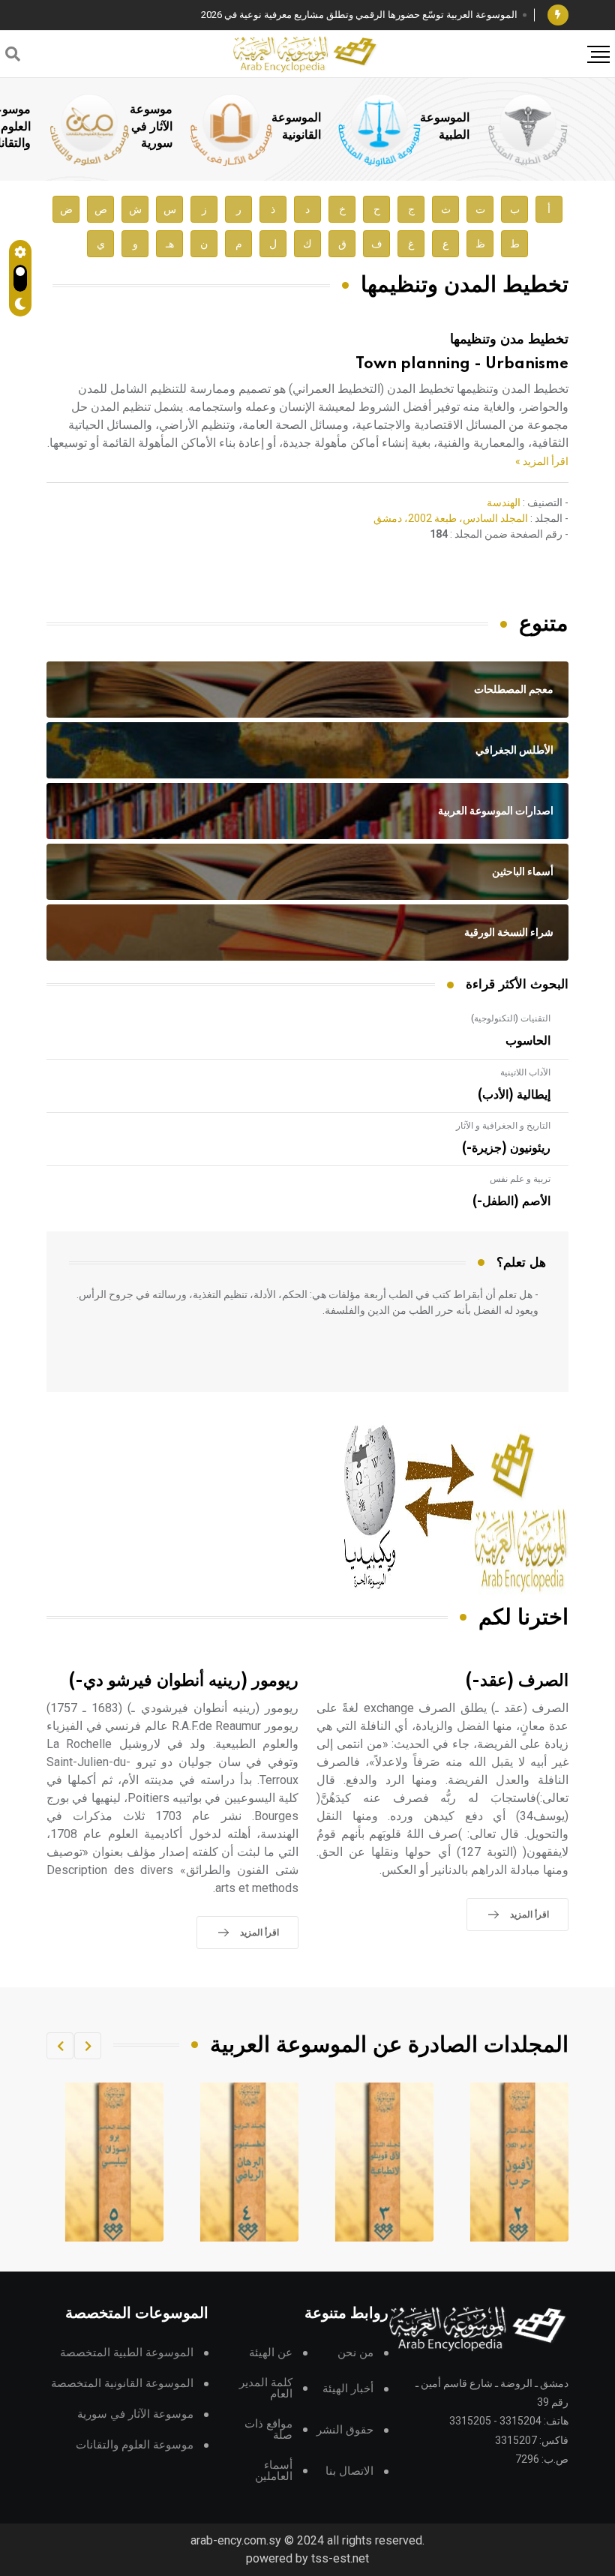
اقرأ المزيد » (542, 461)
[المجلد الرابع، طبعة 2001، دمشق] (385, 2162)
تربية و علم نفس (520, 1179)
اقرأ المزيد (529, 1915)
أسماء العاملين (274, 2471)
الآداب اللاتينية (525, 1072)
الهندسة (504, 502)
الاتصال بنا (349, 2471)
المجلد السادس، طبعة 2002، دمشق (451, 518)
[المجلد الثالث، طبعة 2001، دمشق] (520, 2162)
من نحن (355, 2353)
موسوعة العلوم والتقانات (135, 2445)
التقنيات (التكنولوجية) (511, 1018)
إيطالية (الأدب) (514, 1095)
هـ (170, 244)
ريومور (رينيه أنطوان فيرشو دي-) (184, 1681)
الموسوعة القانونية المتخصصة (122, 2384)
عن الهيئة (271, 2353)
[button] (88, 2046)
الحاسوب (528, 1041)
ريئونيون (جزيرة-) (506, 1148)
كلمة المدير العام (266, 2389)
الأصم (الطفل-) (511, 1201)
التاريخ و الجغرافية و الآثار (503, 1126)
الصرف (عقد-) (517, 1681)
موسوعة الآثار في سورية (151, 126)
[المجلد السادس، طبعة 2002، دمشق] (115, 2162)
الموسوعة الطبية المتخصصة (127, 2353)
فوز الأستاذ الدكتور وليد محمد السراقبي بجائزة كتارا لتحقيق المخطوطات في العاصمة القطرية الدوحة (315, 15)
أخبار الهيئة (348, 2389)
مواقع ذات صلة (268, 2430)
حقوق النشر (345, 2430)
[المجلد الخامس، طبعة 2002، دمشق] (250, 2162)
